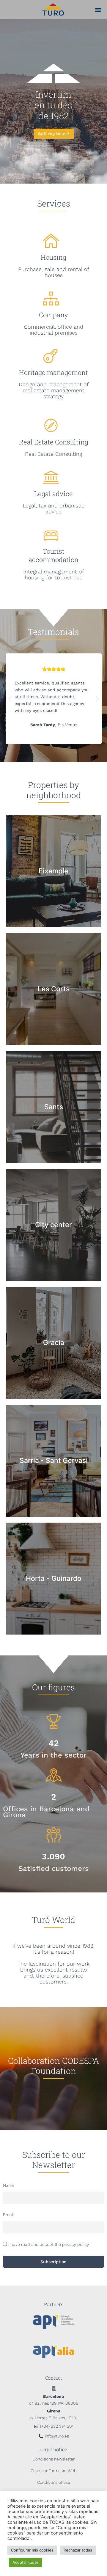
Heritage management (53, 372)
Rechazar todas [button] (78, 2550)
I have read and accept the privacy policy (49, 2244)
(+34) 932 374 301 (57, 2426)
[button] (98, 9)
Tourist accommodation (53, 555)
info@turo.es (57, 2436)
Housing (53, 257)
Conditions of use (54, 2482)
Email (8, 2215)
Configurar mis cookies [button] (32, 2550)
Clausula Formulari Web (54, 2471)
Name (9, 2185)
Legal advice (53, 494)
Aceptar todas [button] (26, 2562)
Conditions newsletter (54, 2459)
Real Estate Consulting (54, 442)
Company (53, 315)
